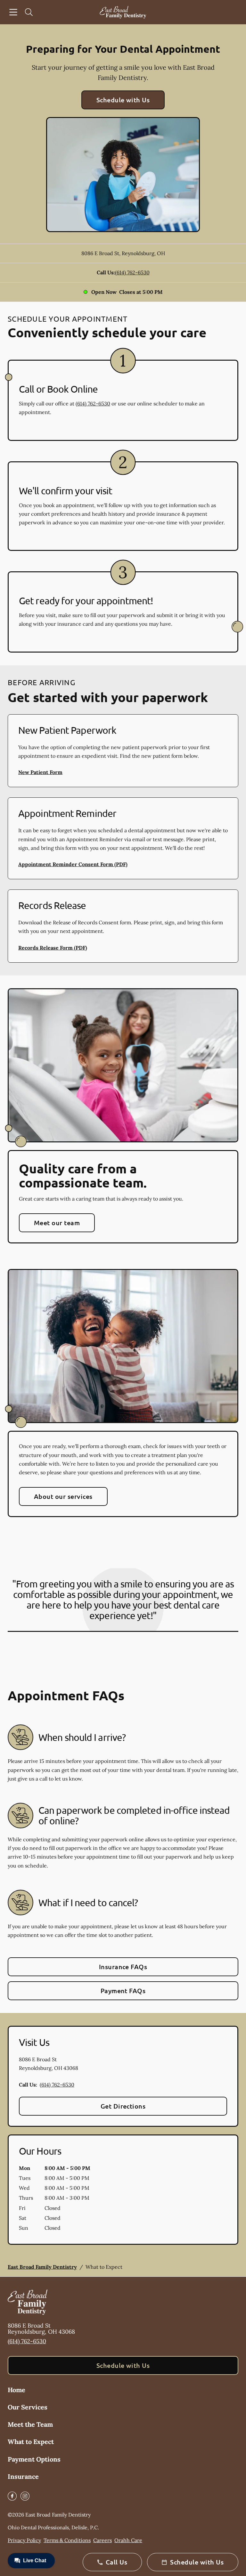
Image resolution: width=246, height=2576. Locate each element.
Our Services (28, 2407)
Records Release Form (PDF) (53, 948)
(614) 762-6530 (132, 272)
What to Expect (31, 2442)
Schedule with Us (123, 100)
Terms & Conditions (67, 2540)
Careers (102, 2540)
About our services (63, 1496)
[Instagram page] (25, 2496)
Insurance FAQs (123, 1967)
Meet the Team (30, 2424)
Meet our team (57, 1223)
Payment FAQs (123, 1991)
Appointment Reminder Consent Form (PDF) (73, 864)
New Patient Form (40, 772)
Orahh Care (128, 2540)
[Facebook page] (12, 2496)
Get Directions (123, 2106)
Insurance (23, 2476)
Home (16, 2390)
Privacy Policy (24, 2540)
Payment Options (34, 2459)
